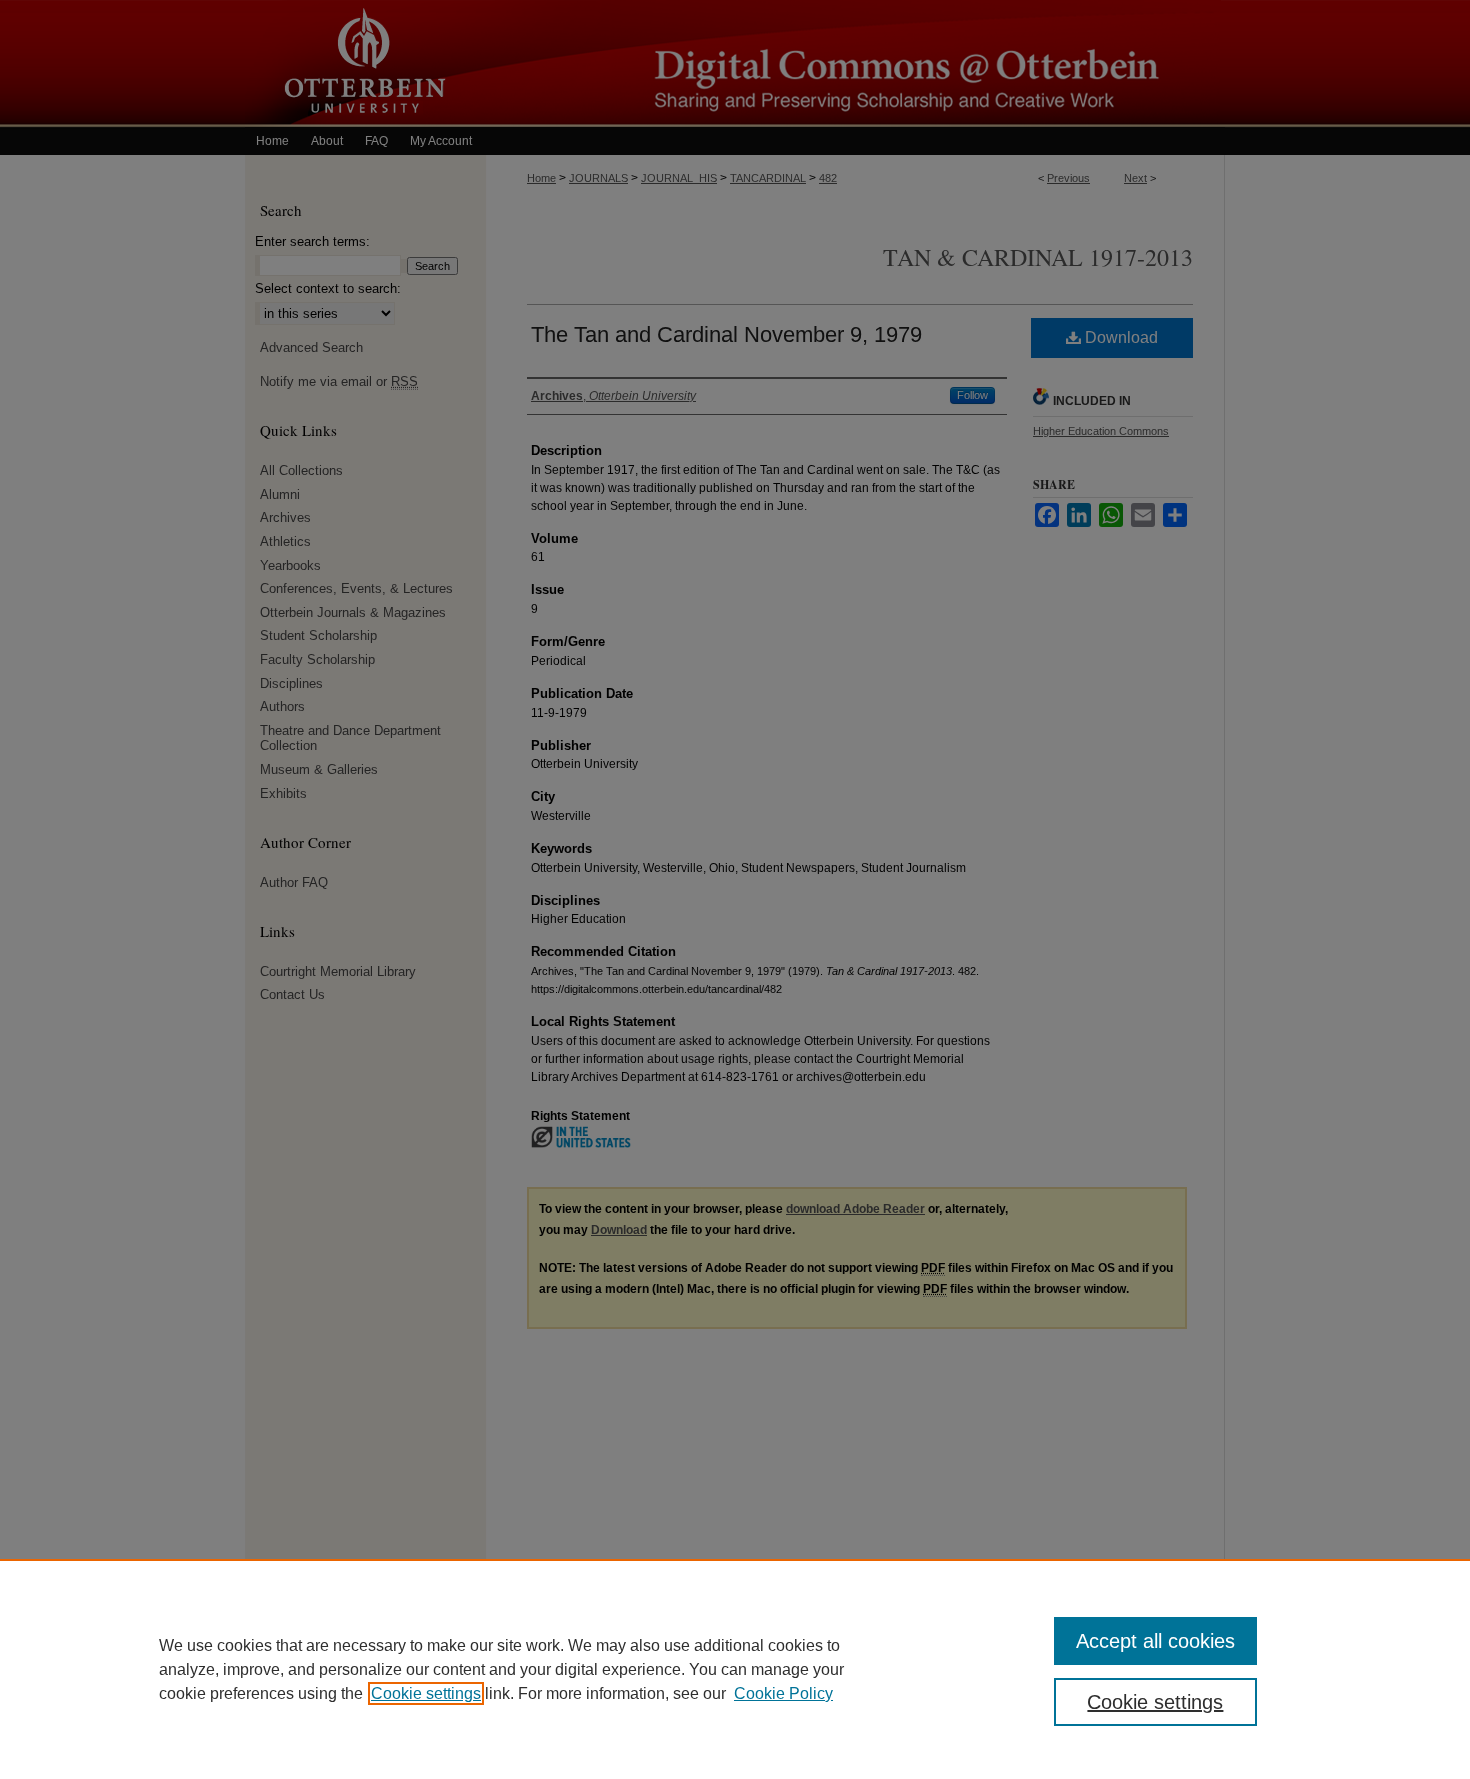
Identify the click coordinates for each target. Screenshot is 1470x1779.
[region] (735, 1669)
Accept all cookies (1155, 1641)
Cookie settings (426, 1693)
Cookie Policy (783, 1693)
